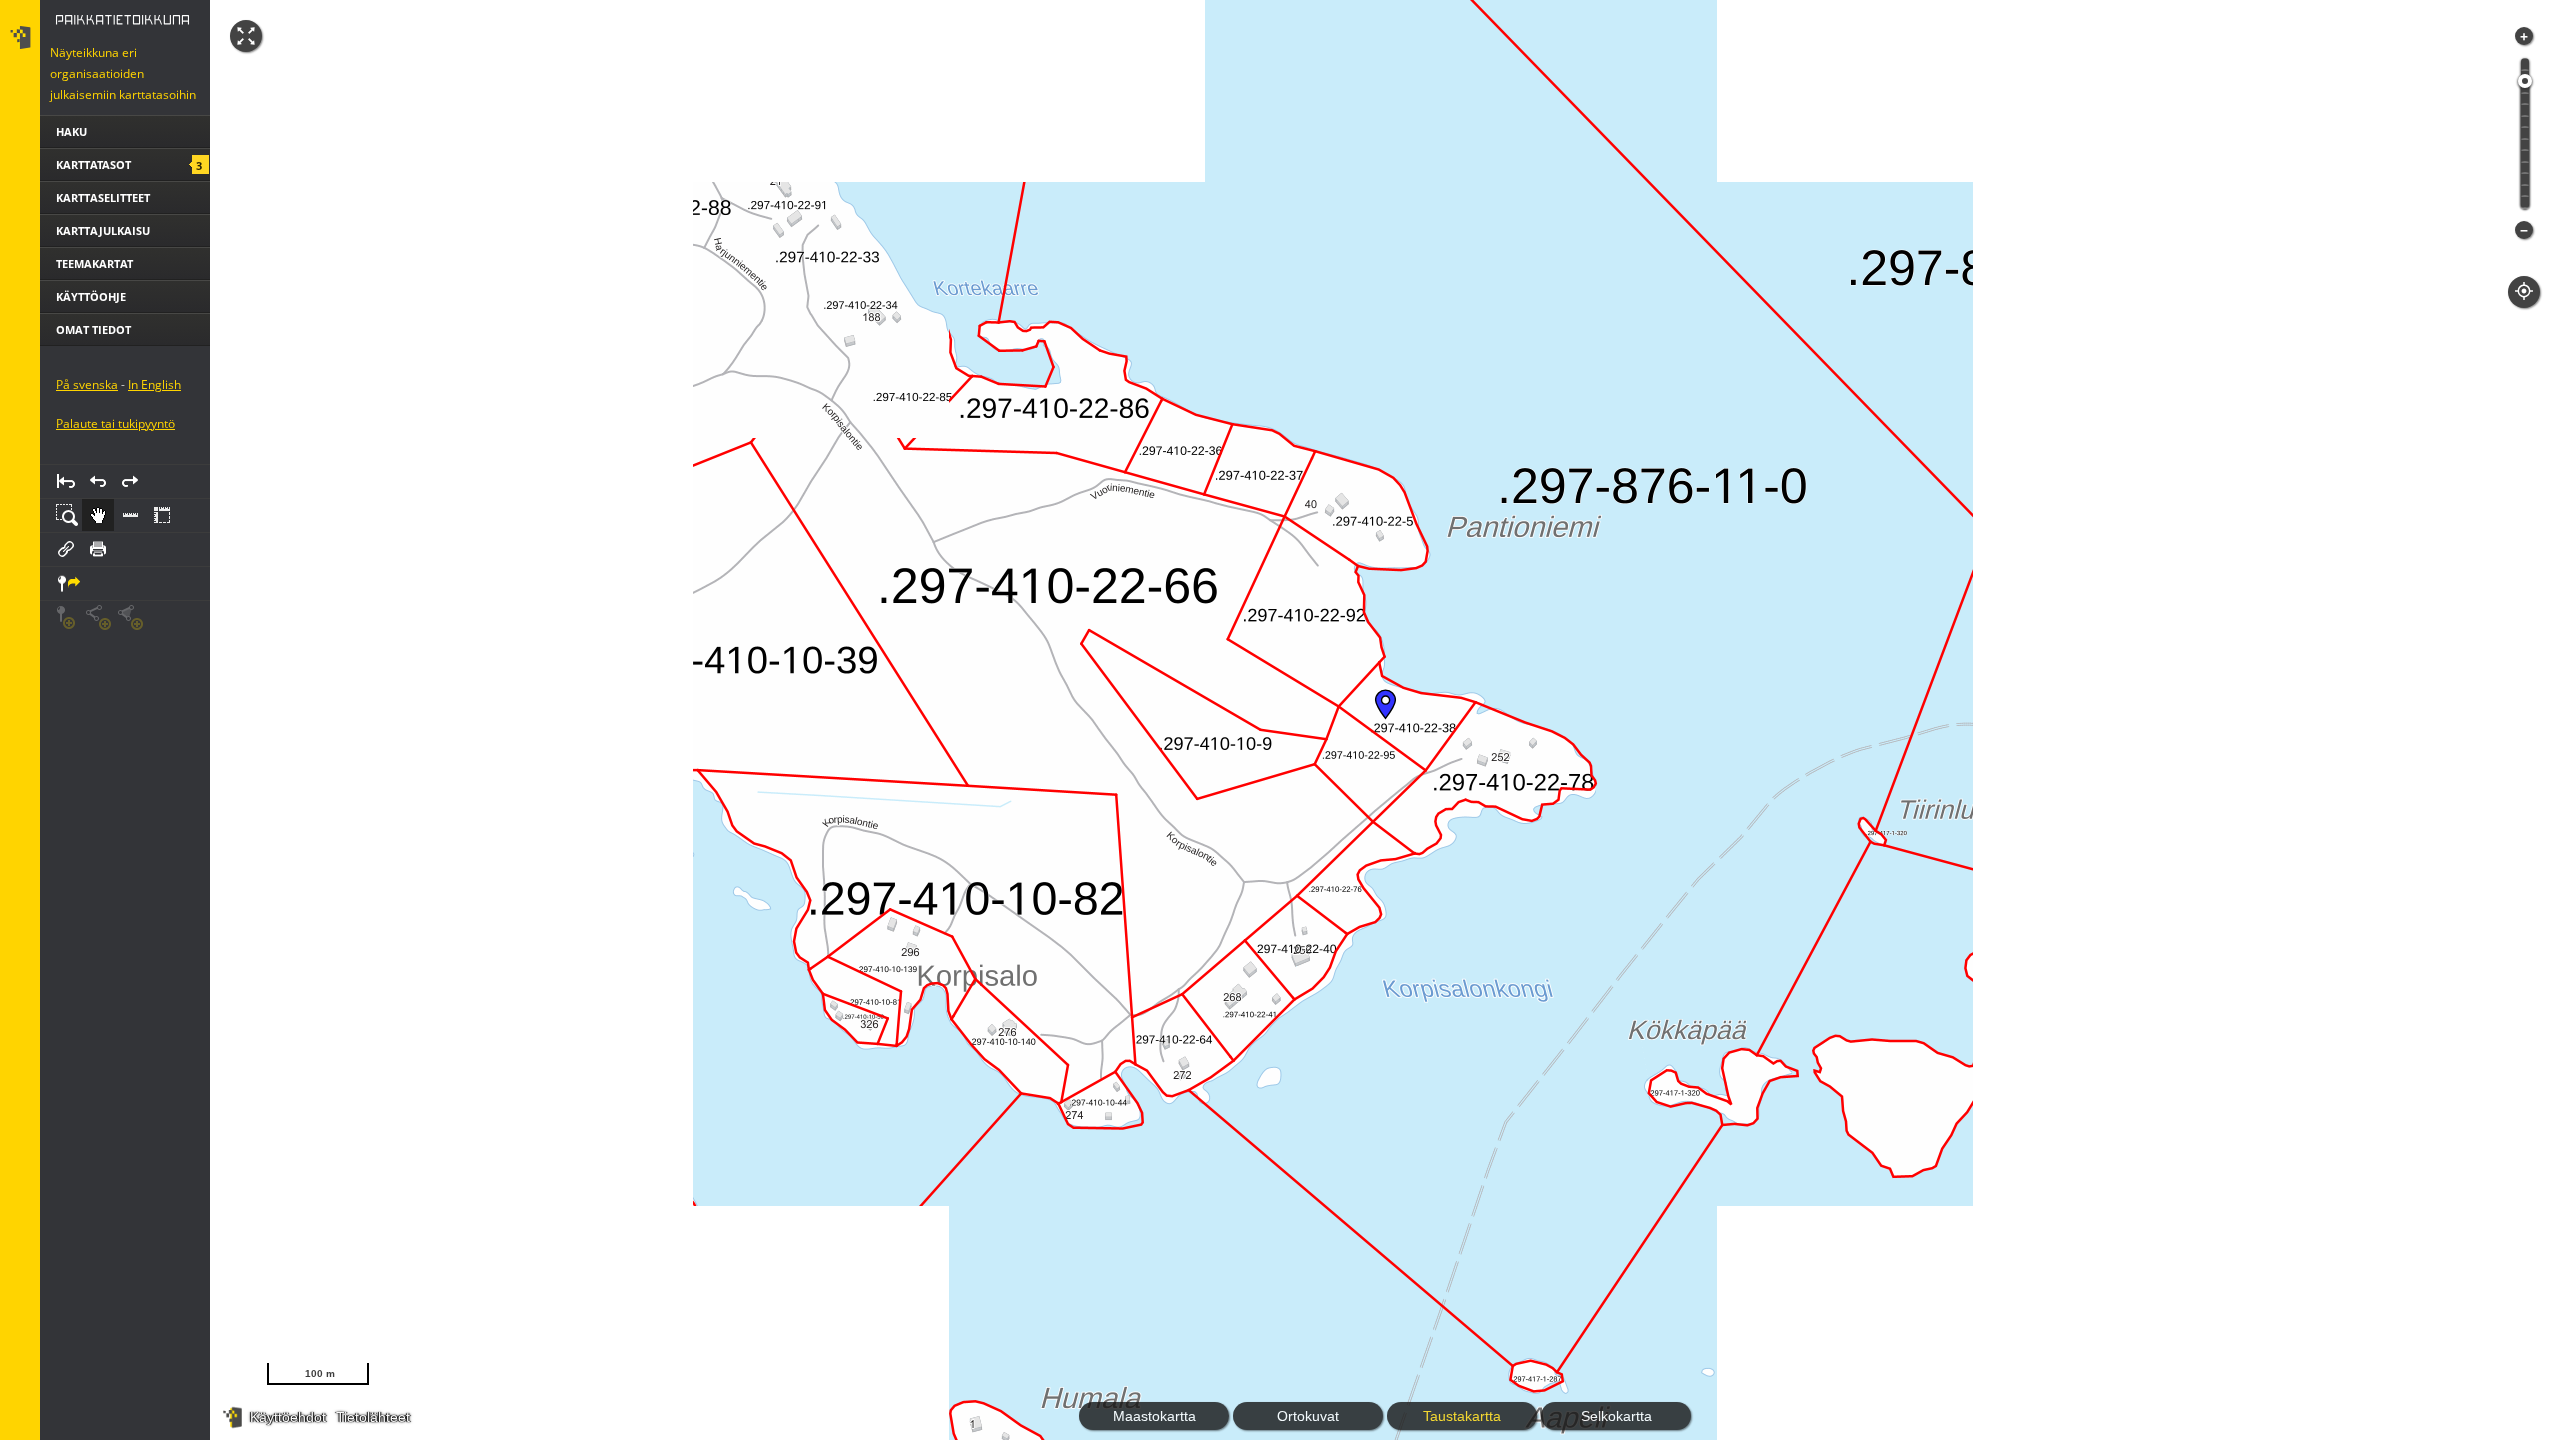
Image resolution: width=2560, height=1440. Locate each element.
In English (154, 384)
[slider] (2525, 81)
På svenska (87, 384)
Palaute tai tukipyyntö (115, 423)
